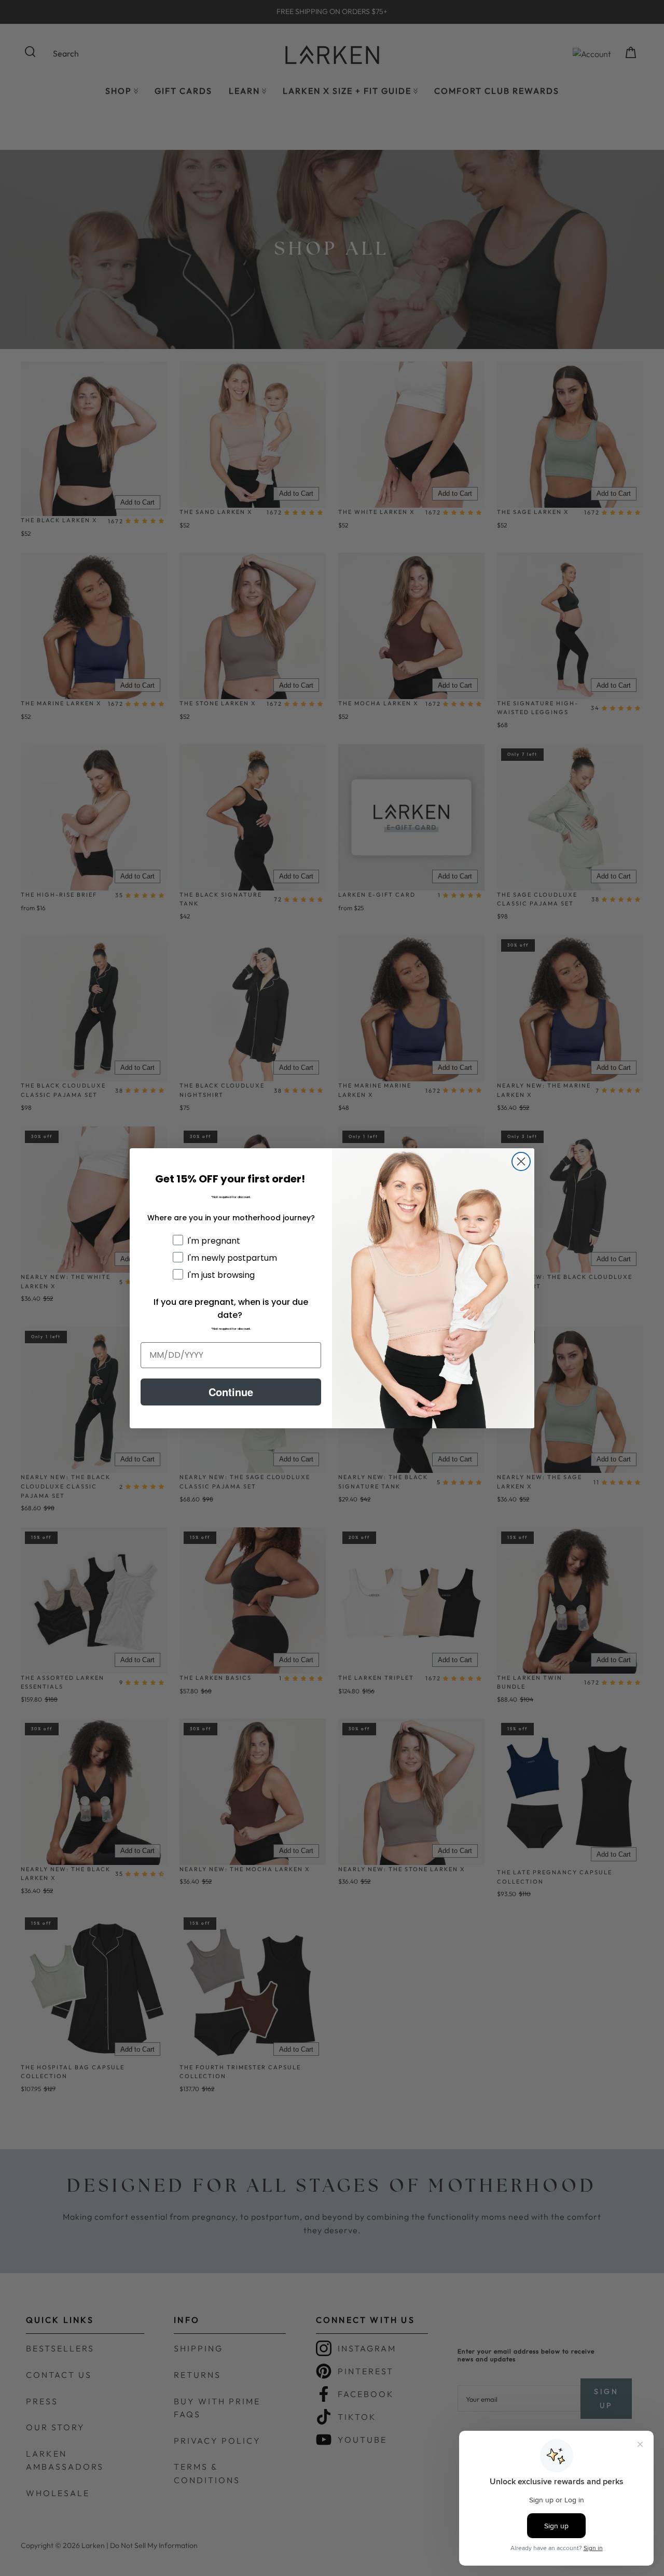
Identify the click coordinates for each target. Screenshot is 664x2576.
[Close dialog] (521, 1161)
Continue (231, 1392)
